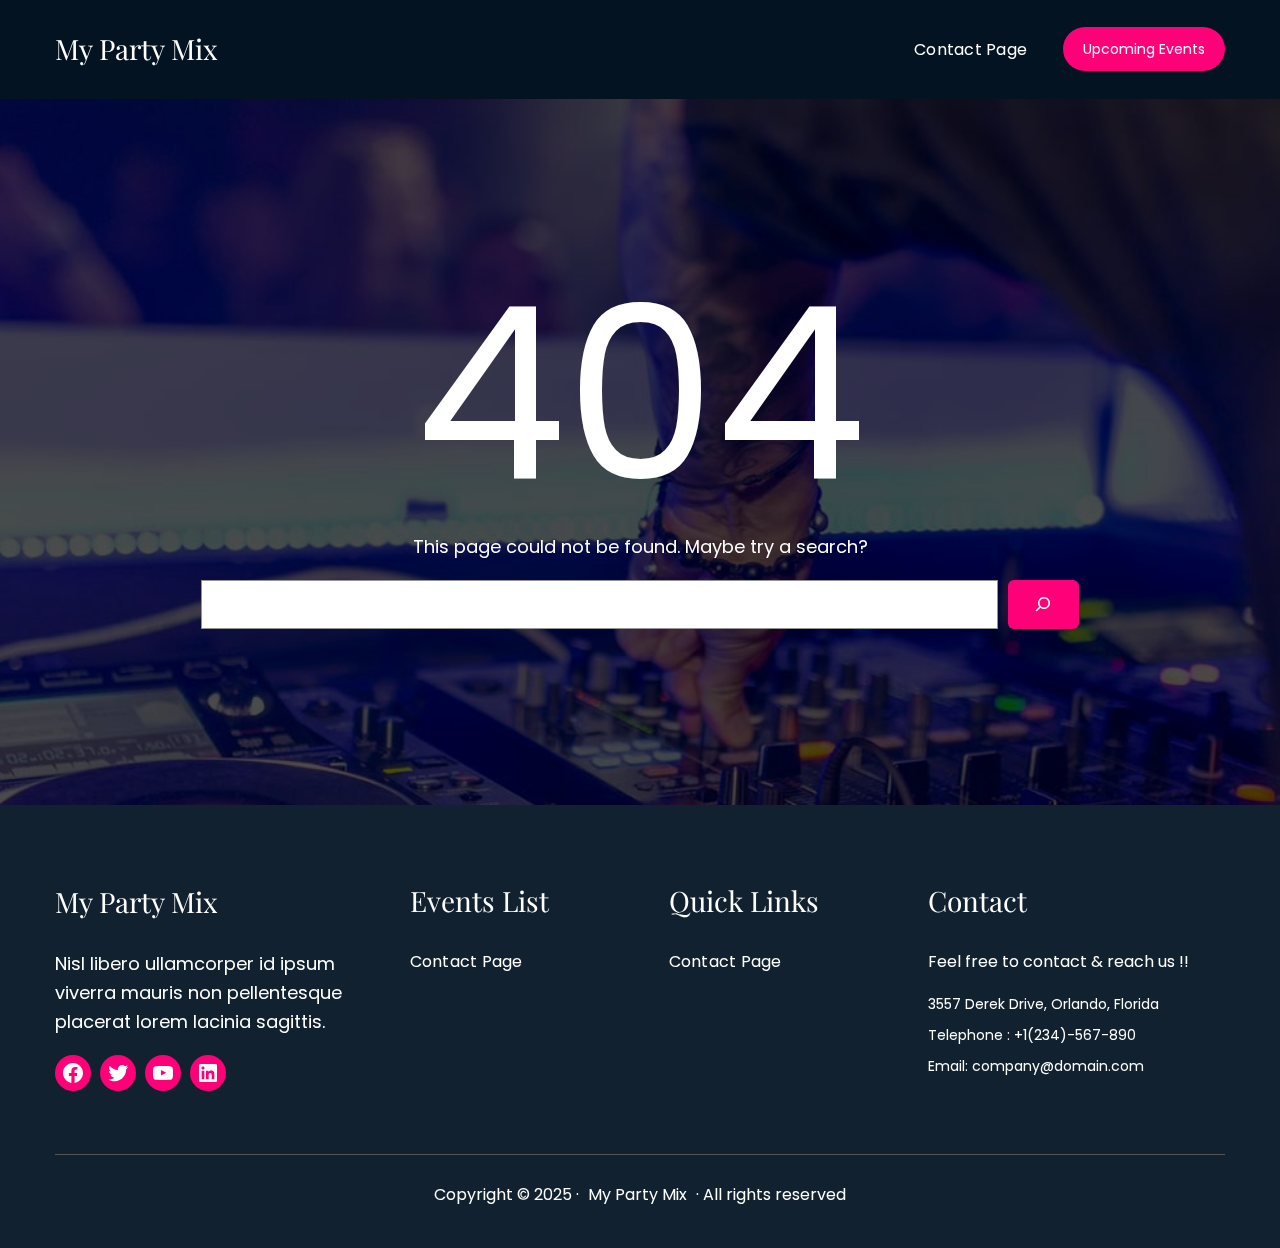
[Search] (1043, 604)
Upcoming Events (1144, 49)
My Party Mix (136, 48)
